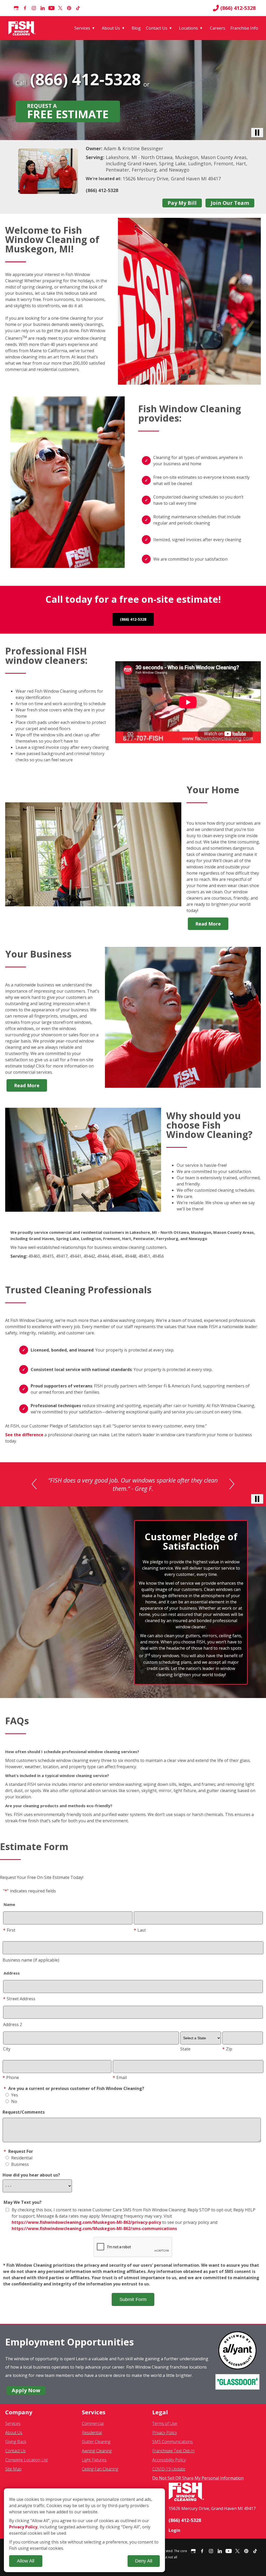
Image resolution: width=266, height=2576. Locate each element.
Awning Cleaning (97, 2455)
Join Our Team (230, 203)
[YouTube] (51, 8)
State (185, 2054)
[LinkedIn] (43, 8)
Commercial (93, 2428)
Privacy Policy (165, 2437)
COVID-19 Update (169, 2474)
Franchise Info (244, 28)
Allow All (26, 2561)
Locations (188, 28)
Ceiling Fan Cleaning (100, 2474)
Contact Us (157, 28)
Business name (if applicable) (31, 1965)
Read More (208, 924)
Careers (218, 28)
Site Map (13, 2474)
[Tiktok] (78, 8)
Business (19, 2169)
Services (82, 28)
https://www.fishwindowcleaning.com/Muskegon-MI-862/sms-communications (94, 2233)
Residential (21, 2162)
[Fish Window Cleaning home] (23, 28)
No (14, 2106)
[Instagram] (34, 8)
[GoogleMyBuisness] (16, 8)
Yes (14, 2100)
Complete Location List (26, 2464)
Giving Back (16, 2446)
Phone (11, 2082)
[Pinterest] (69, 8)
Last (140, 1935)
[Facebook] (25, 8)
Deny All (144, 2561)
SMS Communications (172, 2446)
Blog (136, 28)
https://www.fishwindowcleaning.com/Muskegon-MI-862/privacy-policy (86, 2227)
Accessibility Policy (169, 2464)
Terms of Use (165, 2428)
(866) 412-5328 (238, 8)
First (9, 1935)
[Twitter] (60, 8)
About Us (111, 28)
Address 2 (13, 2029)
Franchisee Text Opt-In (173, 2455)
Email (120, 2082)
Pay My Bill (182, 203)
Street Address (19, 2003)
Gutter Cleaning (96, 2446)
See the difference (24, 1435)
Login (174, 2535)
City (7, 2054)
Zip (227, 2054)
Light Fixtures (94, 2464)
